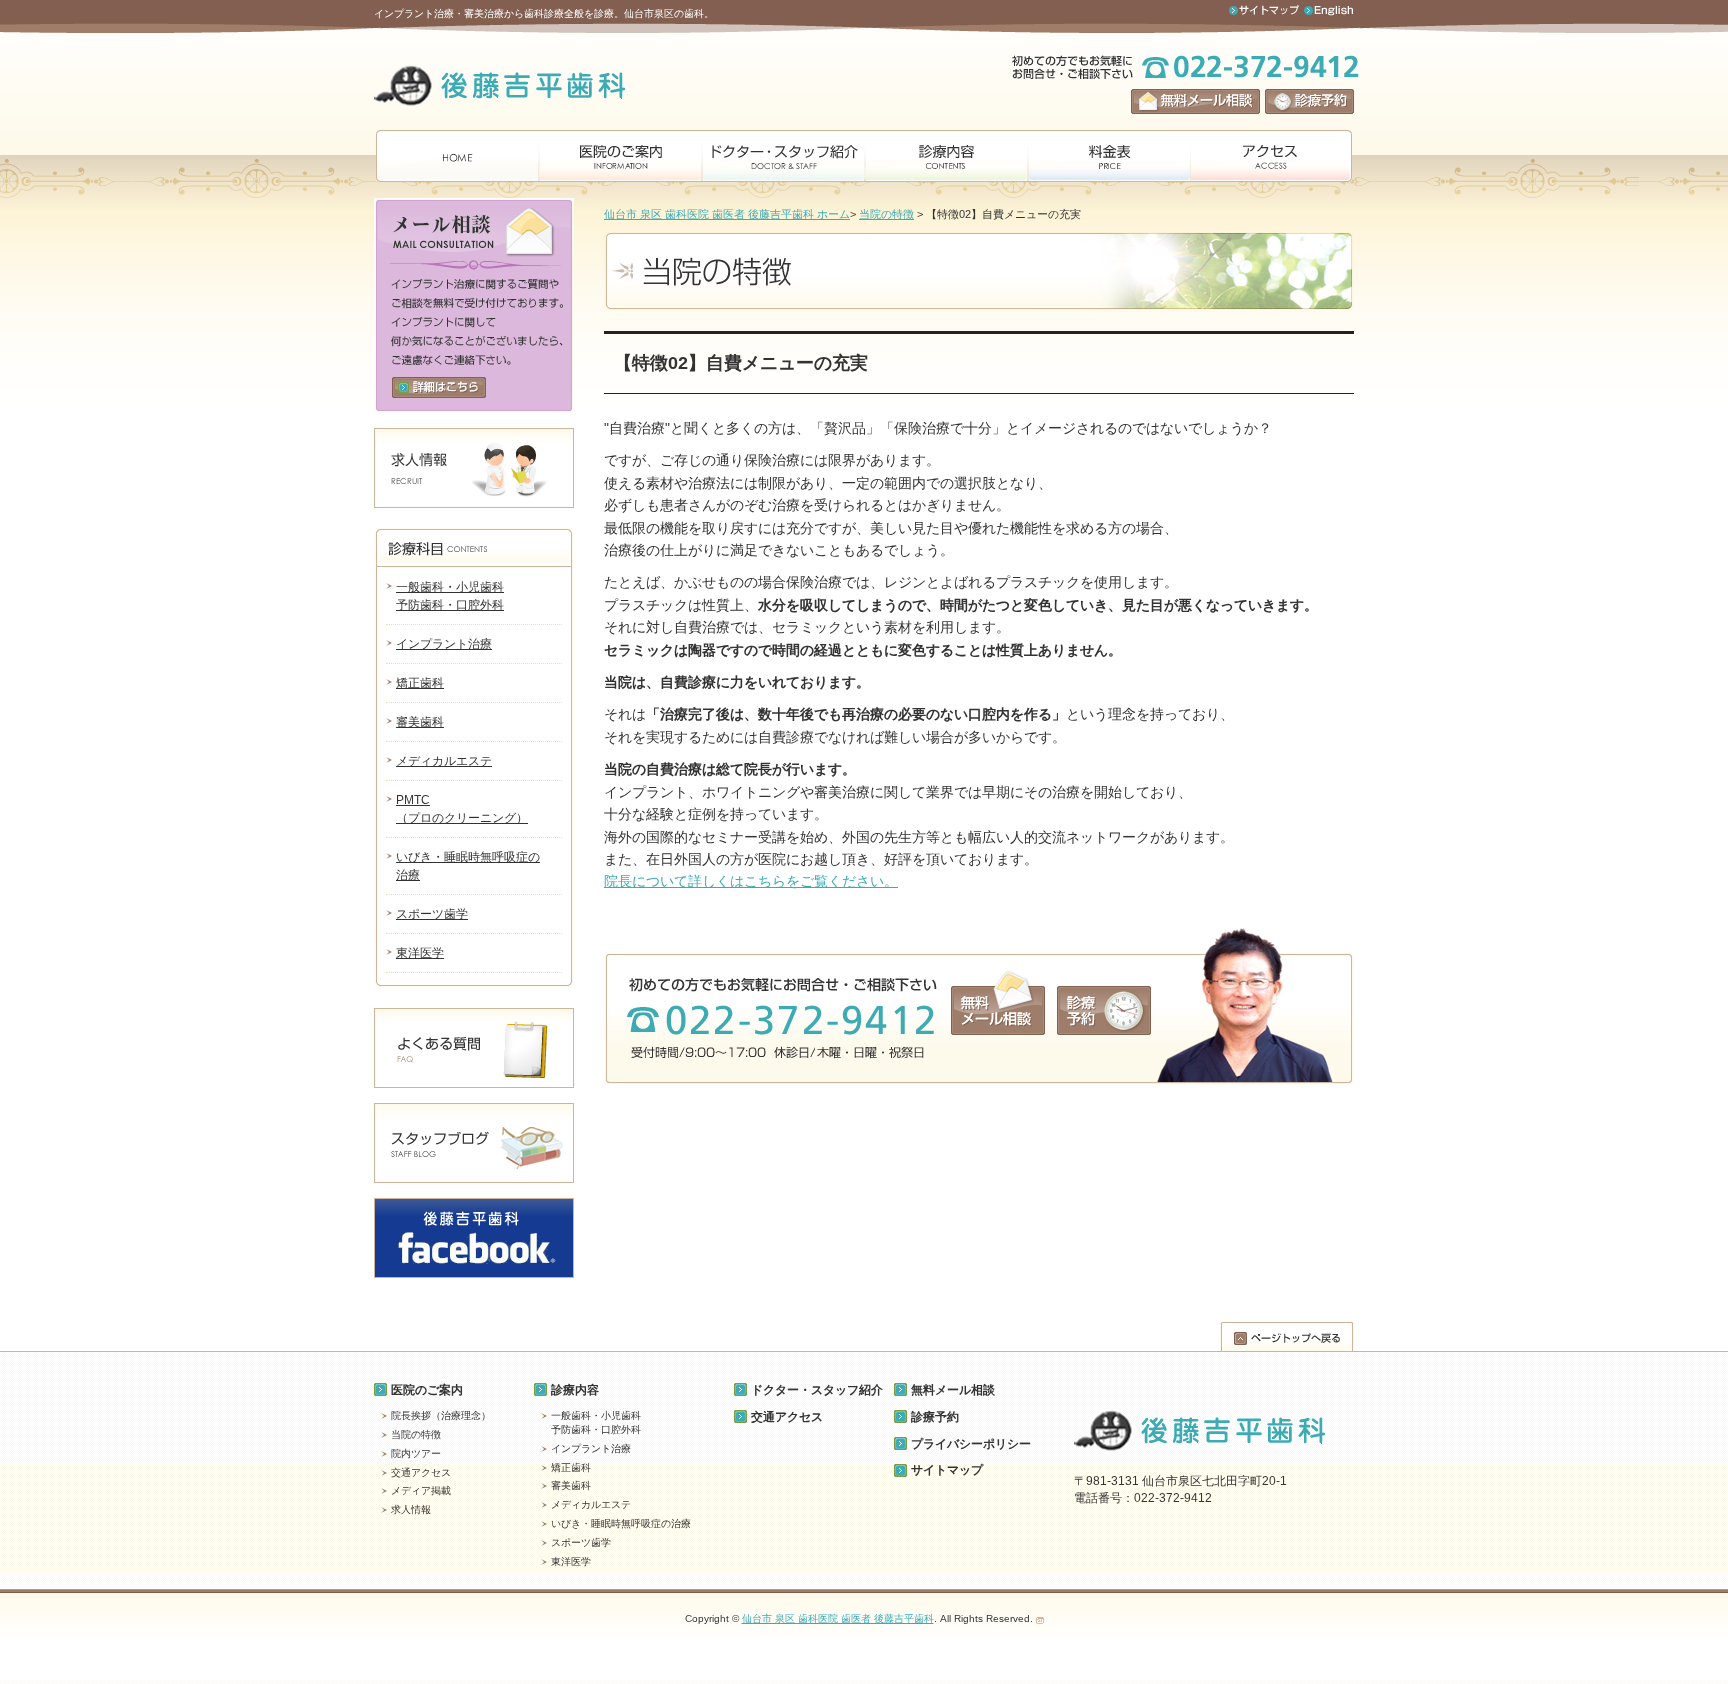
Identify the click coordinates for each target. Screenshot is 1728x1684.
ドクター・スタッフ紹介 (817, 1390)
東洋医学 (420, 953)
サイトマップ (947, 1470)
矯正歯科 (420, 683)
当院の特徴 (886, 214)
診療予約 (935, 1417)
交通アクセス (421, 1472)
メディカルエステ (444, 761)
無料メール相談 (953, 1390)
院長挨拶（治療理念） (441, 1415)
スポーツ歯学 (432, 914)
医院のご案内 (427, 1390)
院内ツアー (416, 1453)
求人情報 (411, 1509)
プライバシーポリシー (971, 1444)
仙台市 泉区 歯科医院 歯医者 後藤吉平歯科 (838, 1618)
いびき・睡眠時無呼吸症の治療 (621, 1523)
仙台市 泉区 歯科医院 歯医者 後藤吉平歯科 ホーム (727, 214)
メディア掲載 (421, 1490)
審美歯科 (420, 722)
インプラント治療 (444, 644)
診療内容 (575, 1390)
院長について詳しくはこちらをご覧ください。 (751, 881)
